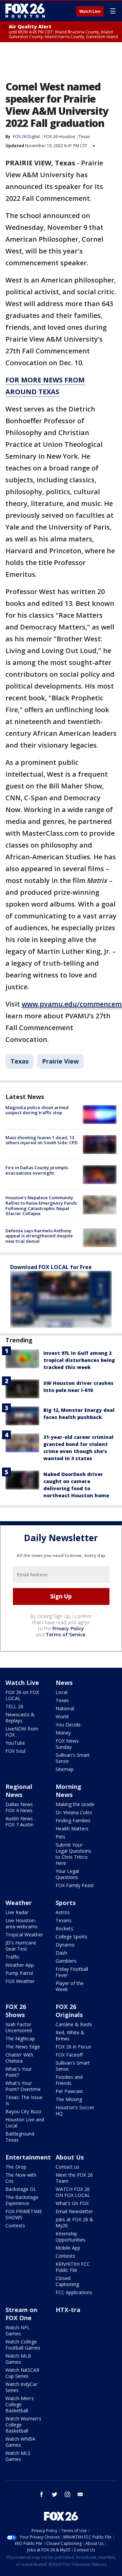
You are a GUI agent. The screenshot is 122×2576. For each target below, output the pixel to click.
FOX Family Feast (75, 1885)
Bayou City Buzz (23, 2111)
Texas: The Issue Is (24, 2100)
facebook (42, 2494)
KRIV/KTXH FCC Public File (73, 2267)
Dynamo (65, 1945)
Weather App (20, 1965)
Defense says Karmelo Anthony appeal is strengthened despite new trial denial (39, 1236)
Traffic (13, 1957)
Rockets (64, 1928)
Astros (63, 1912)
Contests (15, 2225)
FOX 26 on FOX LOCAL (22, 1695)
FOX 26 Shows (16, 2011)
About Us (70, 2157)
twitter (55, 2494)
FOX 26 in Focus (73, 2047)
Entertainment (28, 2157)
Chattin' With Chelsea (19, 2058)
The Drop (16, 2167)
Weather (19, 1903)
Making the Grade (75, 1804)
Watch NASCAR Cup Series (22, 2373)
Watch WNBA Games (20, 2442)
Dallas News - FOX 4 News (21, 1807)
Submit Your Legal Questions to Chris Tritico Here (73, 1854)
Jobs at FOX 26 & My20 (74, 2222)
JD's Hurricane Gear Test (21, 1946)
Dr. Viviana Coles (74, 1812)
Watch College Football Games (23, 2345)
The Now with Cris (21, 2178)
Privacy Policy (68, 1628)
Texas (84, 137)
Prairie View (60, 1061)
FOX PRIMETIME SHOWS (24, 2214)
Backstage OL (21, 2189)
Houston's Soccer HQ (75, 2110)
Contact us (67, 2167)
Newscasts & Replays (20, 1718)
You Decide (68, 1725)
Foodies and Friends (69, 2080)
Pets (60, 1837)
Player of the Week (70, 1986)
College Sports (72, 1937)
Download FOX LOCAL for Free (51, 1267)
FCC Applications (74, 2292)
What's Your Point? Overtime (23, 2086)
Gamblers (66, 1961)
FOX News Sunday (67, 1744)
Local (62, 1692)
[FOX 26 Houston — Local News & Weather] (25, 11)
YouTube (15, 1743)
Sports (66, 1903)
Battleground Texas (20, 2137)
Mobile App (68, 2248)
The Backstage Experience (22, 2200)
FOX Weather (20, 1981)
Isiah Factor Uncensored (19, 2027)
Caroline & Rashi (74, 2024)
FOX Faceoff (69, 2055)
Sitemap (65, 1769)
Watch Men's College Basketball (20, 2404)
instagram (67, 2494)
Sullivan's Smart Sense (73, 1758)
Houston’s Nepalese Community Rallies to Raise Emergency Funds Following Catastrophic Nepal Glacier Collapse (41, 1205)
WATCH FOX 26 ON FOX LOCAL (73, 2192)
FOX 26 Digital (26, 137)
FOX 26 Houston (60, 137)
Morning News (68, 1791)
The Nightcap (20, 2038)
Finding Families (73, 1820)
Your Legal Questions (67, 1874)
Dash (61, 1953)
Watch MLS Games (18, 2456)
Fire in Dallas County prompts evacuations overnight (37, 1170)
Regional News (19, 1791)
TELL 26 (14, 1706)
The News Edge (23, 2047)
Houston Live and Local (25, 2123)
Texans (64, 1920)
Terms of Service (66, 1634)
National (65, 1708)
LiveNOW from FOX (22, 1732)
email (80, 2494)
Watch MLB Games (18, 2359)
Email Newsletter (74, 2211)
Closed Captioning (67, 2281)
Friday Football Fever (72, 1972)
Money (63, 1733)
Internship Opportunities (70, 2237)
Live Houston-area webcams (22, 1923)
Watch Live (90, 11)
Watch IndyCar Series (21, 2387)
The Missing (69, 2099)
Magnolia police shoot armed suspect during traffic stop (37, 1110)
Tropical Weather (24, 1935)
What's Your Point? (19, 2072)
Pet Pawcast (69, 2091)
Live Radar (17, 1912)
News (64, 1683)
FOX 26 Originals (69, 2011)
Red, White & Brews (70, 2035)
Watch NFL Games (18, 2330)
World (62, 1716)
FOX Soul (15, 1751)
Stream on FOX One (21, 2314)
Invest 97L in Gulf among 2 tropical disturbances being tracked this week (79, 1360)
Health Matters (72, 1829)
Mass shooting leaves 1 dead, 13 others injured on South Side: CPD (42, 1140)
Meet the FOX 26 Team (74, 2178)
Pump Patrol (19, 1973)
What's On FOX (72, 2203)
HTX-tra (68, 2310)
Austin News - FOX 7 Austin (21, 1821)
